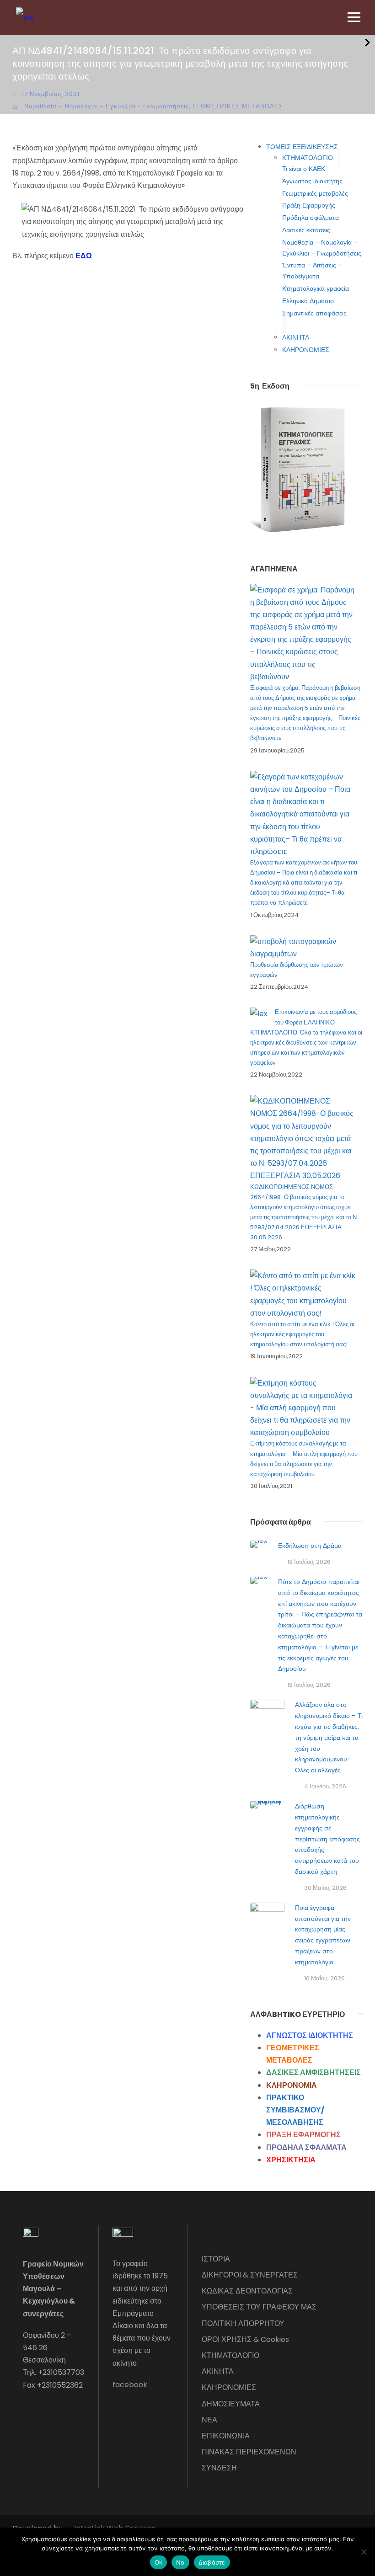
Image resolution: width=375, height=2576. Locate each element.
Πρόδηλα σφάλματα (311, 218)
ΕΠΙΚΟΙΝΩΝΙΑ (226, 2436)
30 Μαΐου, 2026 (325, 1888)
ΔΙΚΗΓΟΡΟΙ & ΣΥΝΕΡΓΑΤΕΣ (250, 2275)
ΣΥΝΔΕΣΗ (219, 2468)
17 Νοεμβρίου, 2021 (51, 94)
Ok (159, 2562)
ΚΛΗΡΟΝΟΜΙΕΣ (306, 350)
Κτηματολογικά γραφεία (316, 288)
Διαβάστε (212, 2562)
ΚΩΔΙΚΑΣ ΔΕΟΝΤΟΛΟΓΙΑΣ (247, 2291)
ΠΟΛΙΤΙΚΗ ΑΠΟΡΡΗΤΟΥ (243, 2323)
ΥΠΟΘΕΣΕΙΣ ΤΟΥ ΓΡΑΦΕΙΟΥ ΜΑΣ (259, 2307)
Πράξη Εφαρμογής (309, 205)
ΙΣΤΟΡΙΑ (216, 2259)
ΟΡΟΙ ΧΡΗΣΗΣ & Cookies (245, 2339)
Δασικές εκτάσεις (306, 230)
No (180, 2562)
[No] (364, 2552)
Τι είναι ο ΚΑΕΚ (304, 169)
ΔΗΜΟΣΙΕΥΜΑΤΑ (231, 2404)
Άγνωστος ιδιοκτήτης (312, 181)
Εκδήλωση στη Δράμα (310, 1546)
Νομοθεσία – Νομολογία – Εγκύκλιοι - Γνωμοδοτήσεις (107, 106)
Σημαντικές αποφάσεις (314, 313)
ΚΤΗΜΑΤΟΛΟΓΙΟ (308, 158)
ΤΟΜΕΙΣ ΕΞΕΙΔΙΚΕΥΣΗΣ (302, 147)
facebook (130, 2385)
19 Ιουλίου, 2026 (309, 1562)
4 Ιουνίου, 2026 (325, 1786)
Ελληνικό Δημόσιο (308, 301)
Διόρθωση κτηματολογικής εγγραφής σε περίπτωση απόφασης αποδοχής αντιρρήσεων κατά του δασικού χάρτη (327, 1839)
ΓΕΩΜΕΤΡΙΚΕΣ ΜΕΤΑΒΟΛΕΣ (238, 106)
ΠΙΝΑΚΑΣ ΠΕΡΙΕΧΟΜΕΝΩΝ (249, 2452)
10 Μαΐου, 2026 (324, 1978)
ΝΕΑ (209, 2420)
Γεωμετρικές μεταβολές (315, 193)
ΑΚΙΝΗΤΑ (296, 337)
